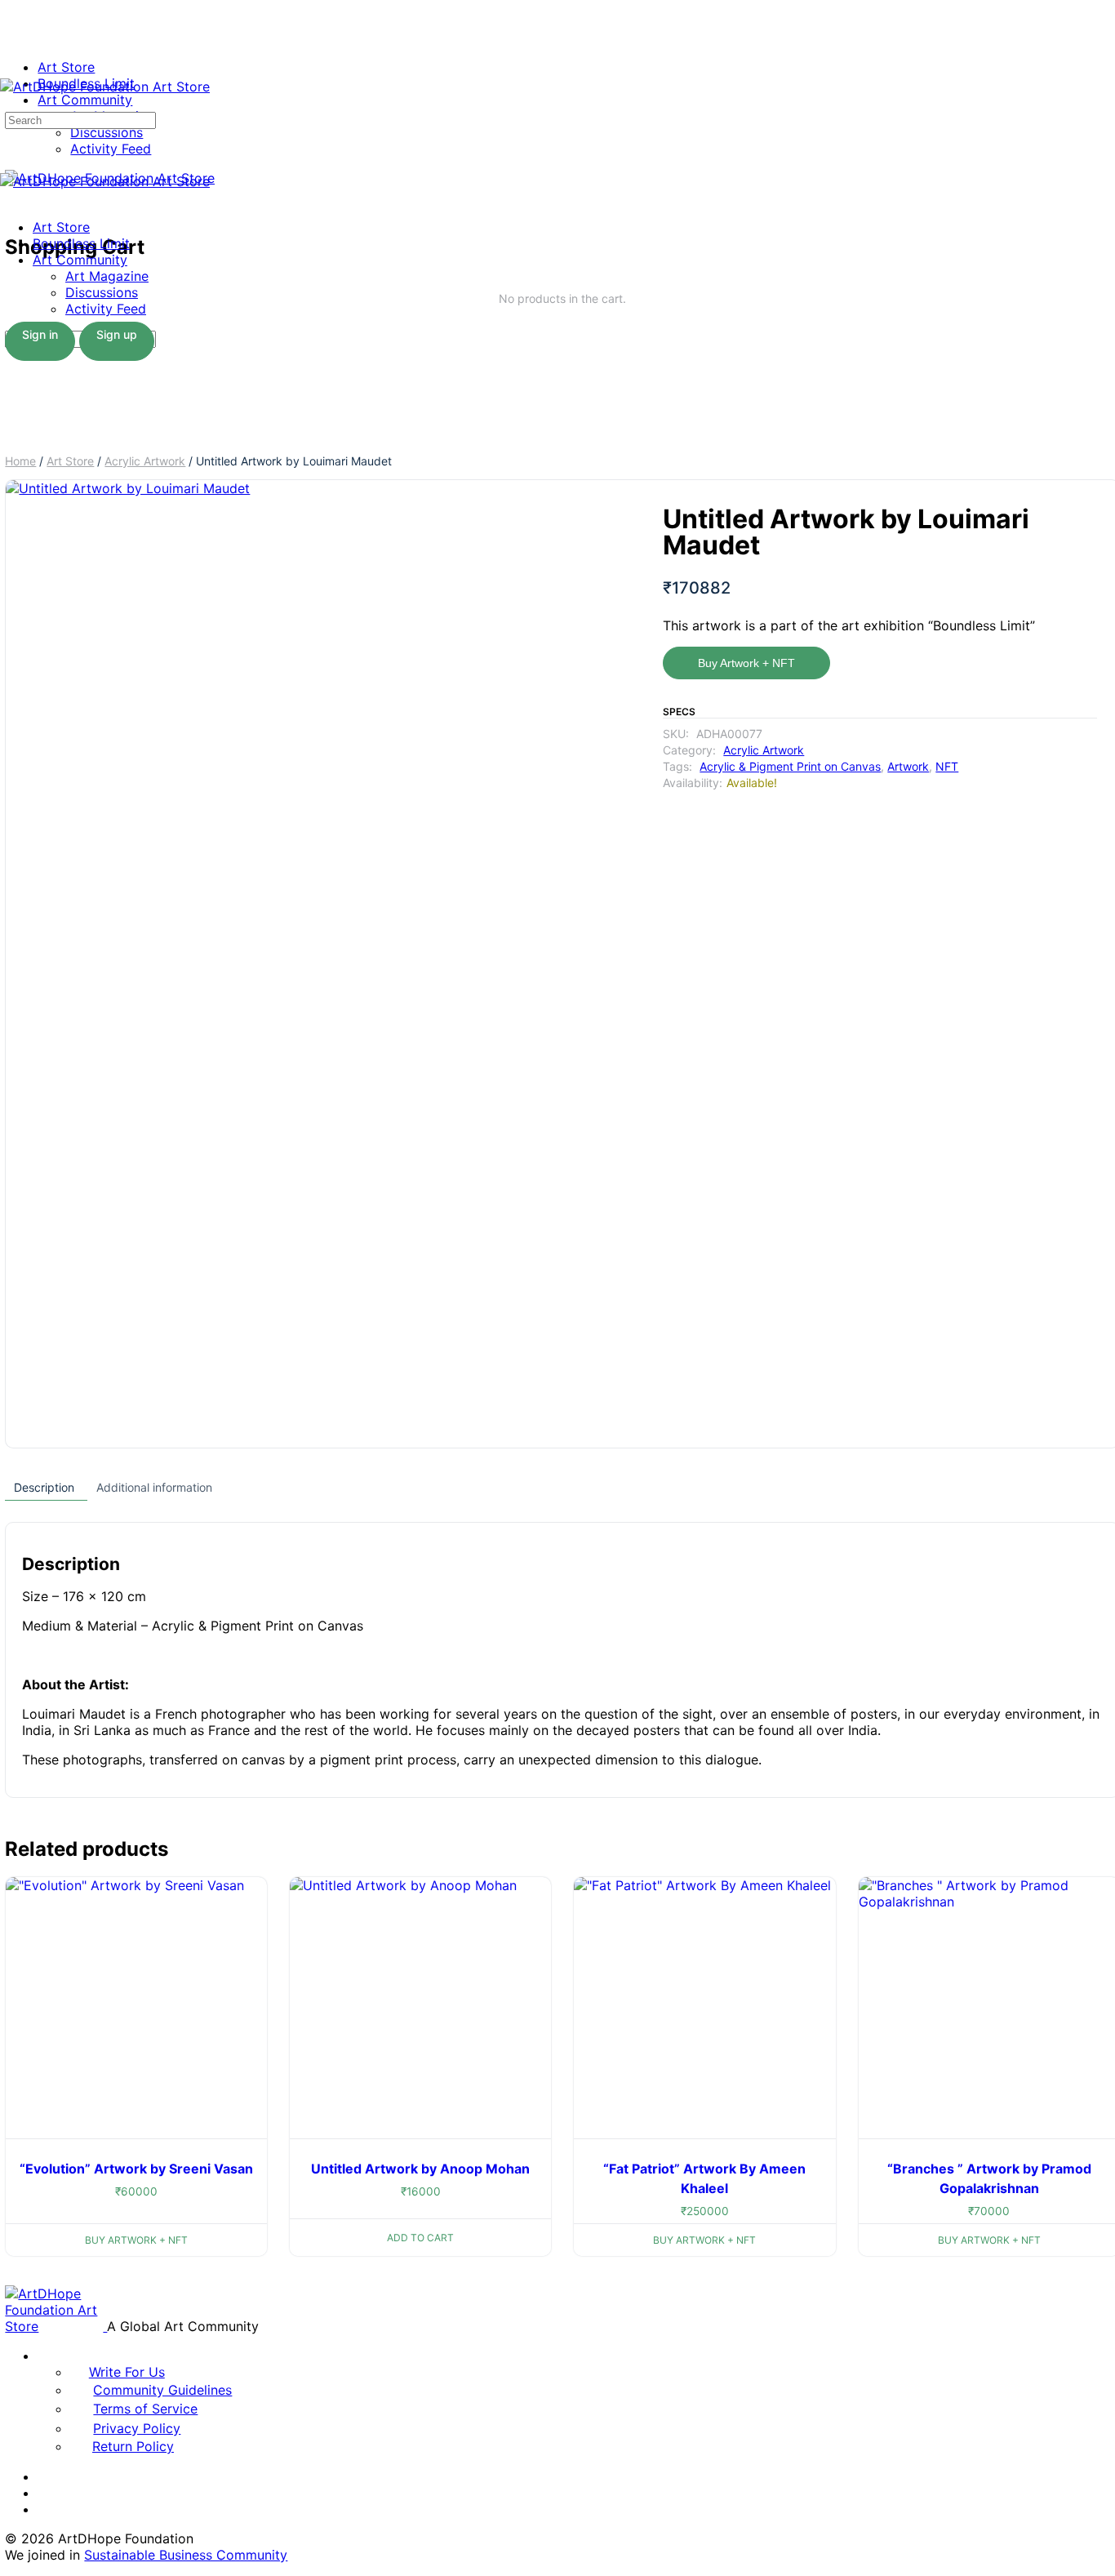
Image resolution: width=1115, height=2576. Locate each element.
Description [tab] (44, 1487)
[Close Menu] (9, 198)
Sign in (40, 334)
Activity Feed (106, 309)
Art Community (80, 260)
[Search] (9, 103)
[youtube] (47, 2509)
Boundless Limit (81, 243)
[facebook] (47, 2476)
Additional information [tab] (154, 1487)
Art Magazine (107, 276)
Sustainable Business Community (186, 2555)
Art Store (61, 227)
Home (20, 461)
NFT (947, 766)
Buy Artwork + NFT (746, 663)
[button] (591, 508)
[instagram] (47, 2493)
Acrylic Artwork (145, 461)
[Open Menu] (9, 70)
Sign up (117, 334)
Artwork (908, 766)
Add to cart (420, 2238)
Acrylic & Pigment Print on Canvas (790, 766)
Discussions (102, 292)
